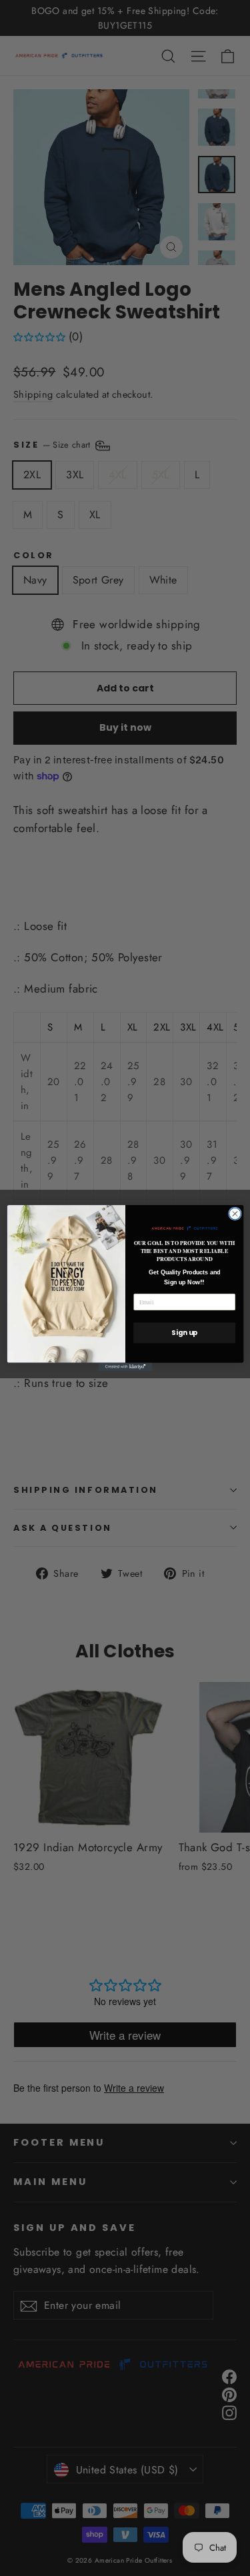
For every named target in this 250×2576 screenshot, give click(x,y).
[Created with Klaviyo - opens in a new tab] (125, 1367)
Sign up (184, 1333)
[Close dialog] (235, 1214)
